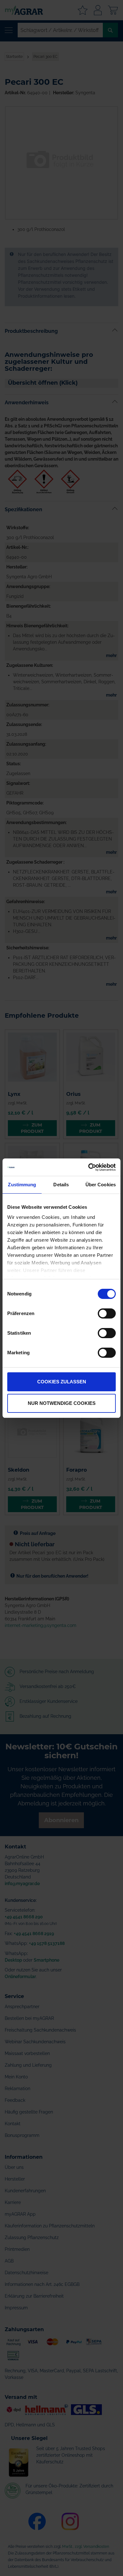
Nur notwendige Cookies (62, 1403)
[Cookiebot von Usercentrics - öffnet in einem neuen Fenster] (88, 1167)
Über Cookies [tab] (101, 1185)
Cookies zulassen (62, 1382)
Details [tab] (61, 1185)
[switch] (107, 1314)
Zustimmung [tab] (22, 1185)
